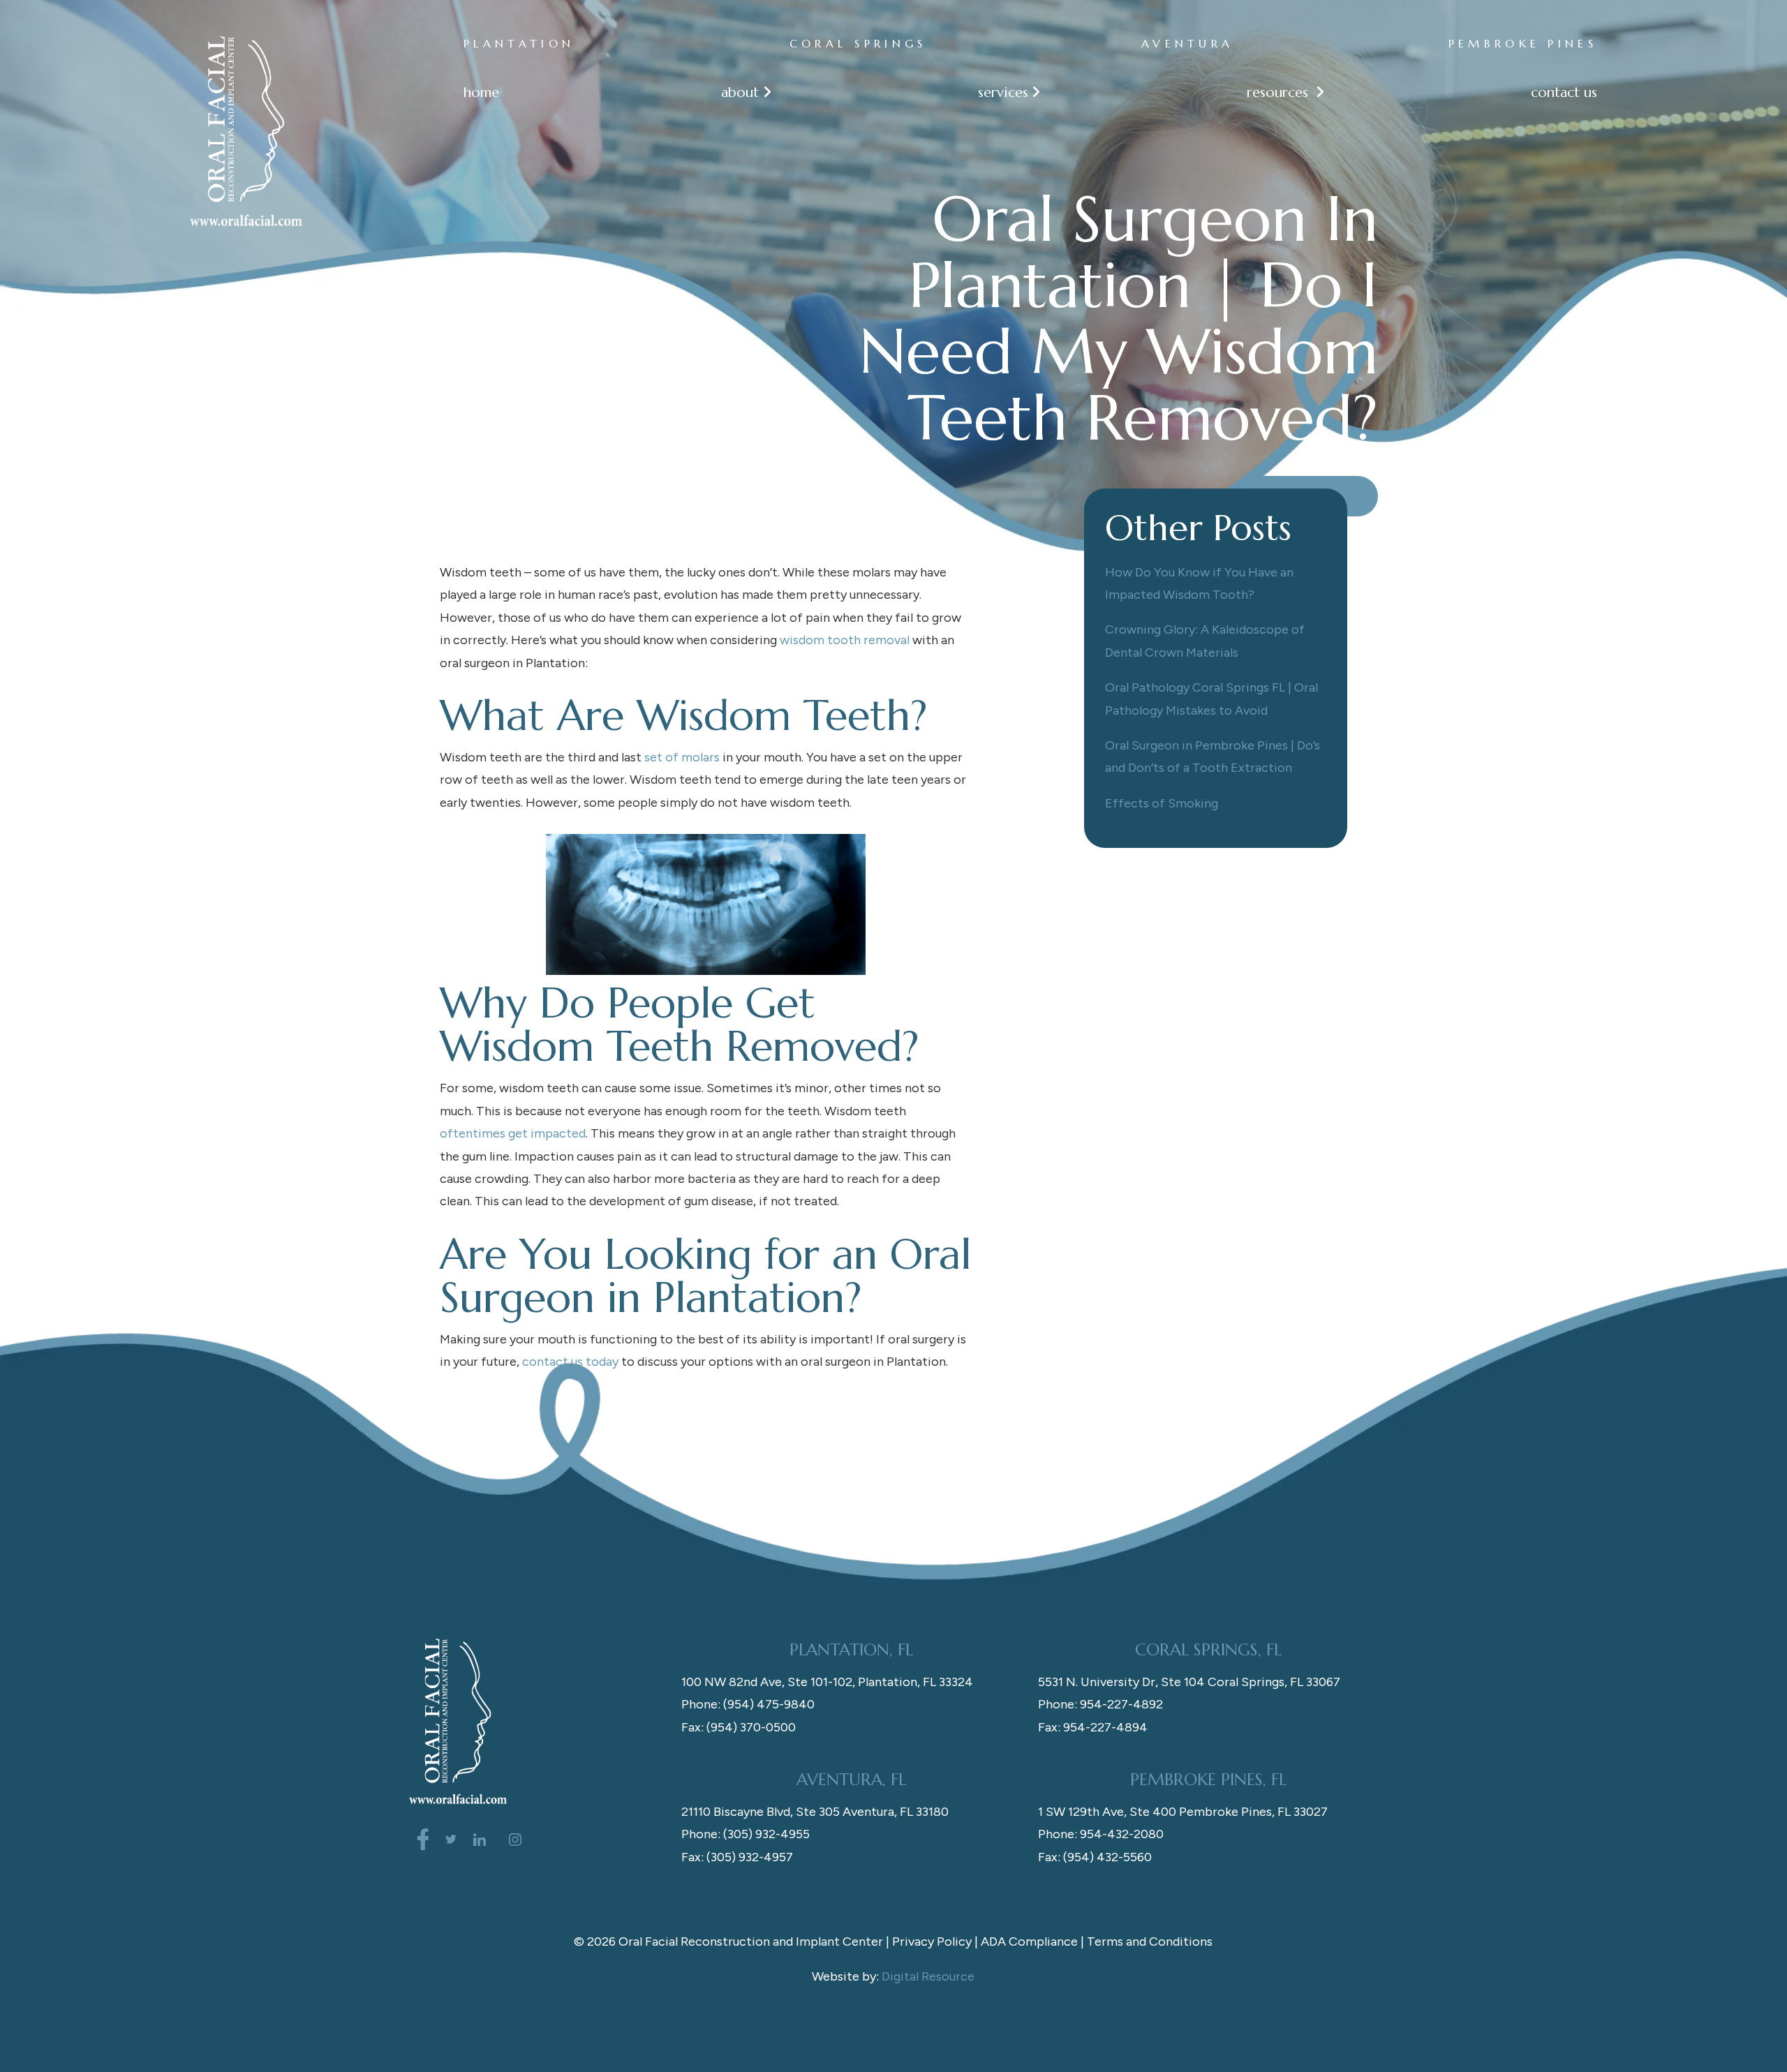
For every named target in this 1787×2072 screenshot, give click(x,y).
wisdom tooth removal (845, 640)
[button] (738, 92)
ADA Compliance (1029, 1941)
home (481, 92)
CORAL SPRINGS (858, 43)
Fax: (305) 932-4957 (737, 1857)
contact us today (570, 1362)
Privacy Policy (932, 1941)
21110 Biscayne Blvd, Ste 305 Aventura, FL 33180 (815, 1812)
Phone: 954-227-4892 (1100, 1704)
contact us (1564, 92)
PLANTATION (519, 43)
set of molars (682, 757)
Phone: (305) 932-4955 (746, 1834)
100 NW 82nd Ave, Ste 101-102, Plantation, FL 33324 (827, 1682)
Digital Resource (928, 1976)
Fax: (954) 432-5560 (1095, 1857)
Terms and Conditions (1150, 1941)
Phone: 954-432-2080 (1101, 1834)
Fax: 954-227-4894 (1093, 1727)
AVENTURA (1187, 43)
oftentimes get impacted (513, 1133)
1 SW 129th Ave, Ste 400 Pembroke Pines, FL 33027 (1183, 1812)
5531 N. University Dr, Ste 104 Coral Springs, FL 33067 (1189, 1682)
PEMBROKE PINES (1523, 43)
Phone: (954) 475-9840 (748, 1704)
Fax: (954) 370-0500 (739, 1727)
